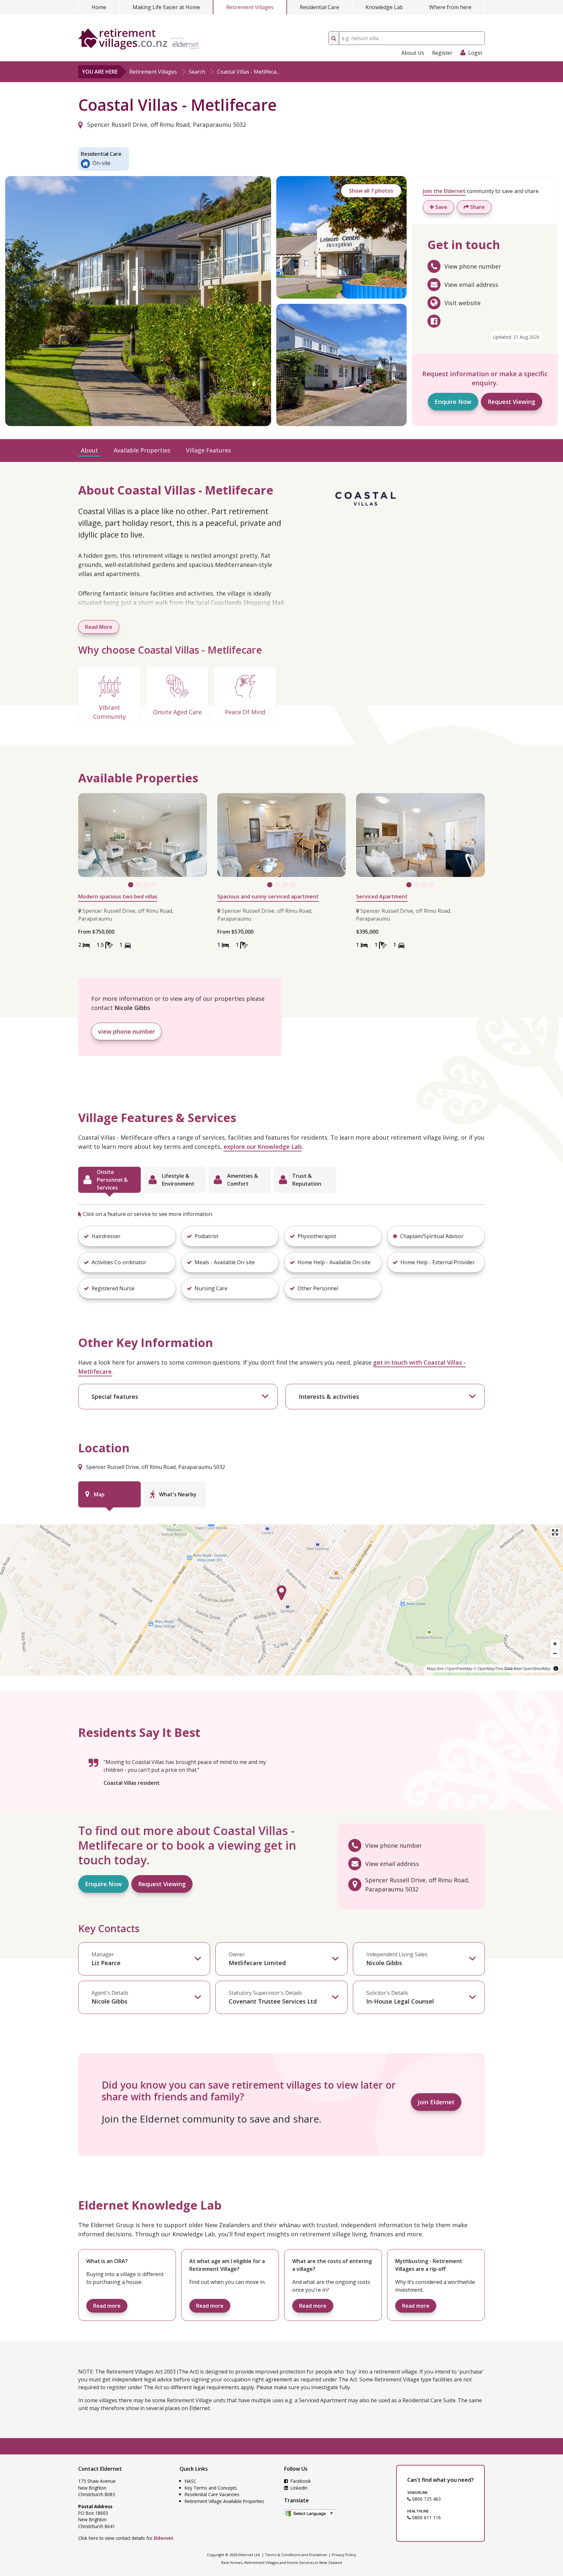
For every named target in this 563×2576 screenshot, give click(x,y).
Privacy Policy (344, 2555)
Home (99, 7)
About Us (413, 53)
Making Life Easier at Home (166, 7)
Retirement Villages (250, 7)
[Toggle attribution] (556, 1668)
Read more (107, 2306)
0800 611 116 (426, 2517)
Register (442, 53)
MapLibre (435, 1668)
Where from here (450, 7)
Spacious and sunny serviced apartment (268, 896)
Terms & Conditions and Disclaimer (296, 2555)
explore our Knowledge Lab (263, 1147)
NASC (191, 2481)
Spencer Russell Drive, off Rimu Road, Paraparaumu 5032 (166, 125)
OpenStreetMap (537, 1668)
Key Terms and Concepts (211, 2488)
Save (441, 207)
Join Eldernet (436, 2102)
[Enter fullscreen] (555, 1532)
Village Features (209, 450)
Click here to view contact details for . (126, 2538)
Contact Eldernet (100, 2469)
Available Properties (142, 450)
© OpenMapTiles (488, 1668)
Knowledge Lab (384, 7)
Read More (99, 627)
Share (477, 207)
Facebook (300, 2481)
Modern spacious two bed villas (118, 896)
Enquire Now (453, 402)
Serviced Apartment (382, 896)
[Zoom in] (555, 1644)
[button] (127, 1236)
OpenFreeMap (460, 1668)
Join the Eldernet (444, 191)
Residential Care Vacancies (212, 2494)
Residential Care (319, 7)
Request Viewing (512, 402)
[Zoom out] (555, 1653)
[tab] (109, 1180)
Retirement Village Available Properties (224, 2501)
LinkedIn (298, 2488)
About (89, 450)
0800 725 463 (426, 2499)
